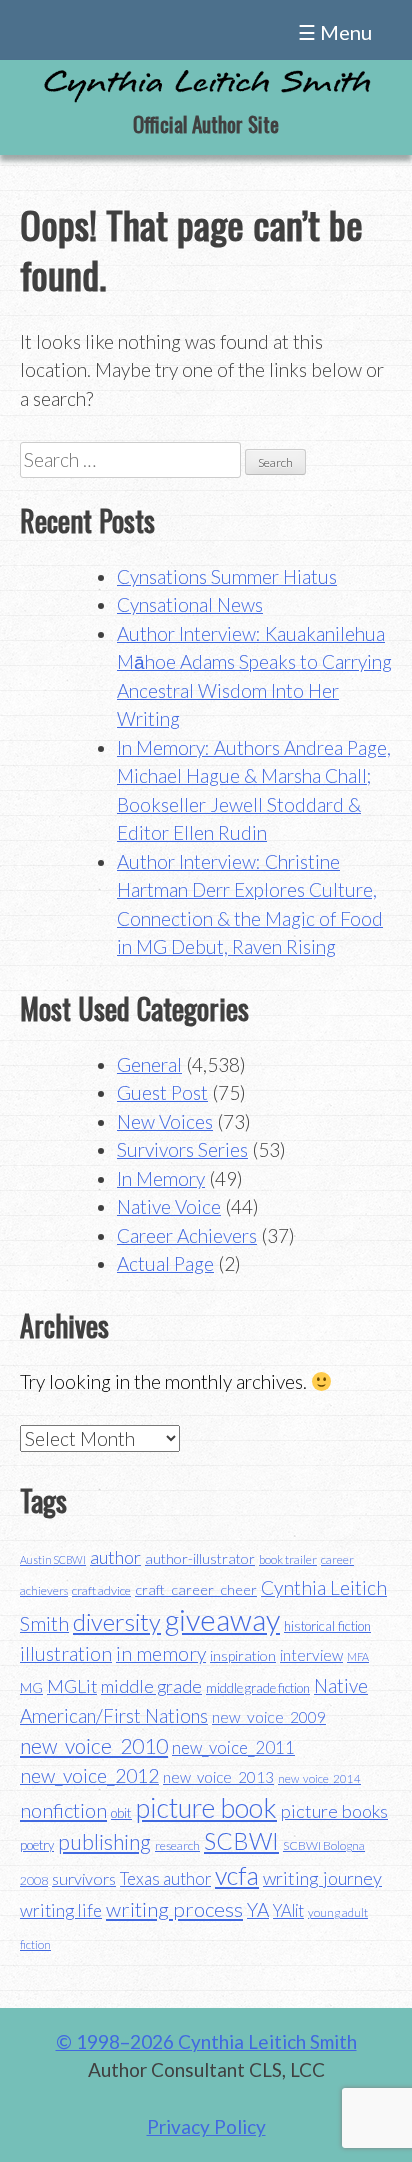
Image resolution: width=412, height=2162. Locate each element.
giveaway (222, 1619)
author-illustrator (200, 1558)
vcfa (237, 1875)
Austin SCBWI (53, 1559)
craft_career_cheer (196, 1589)
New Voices (165, 1121)
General (149, 1064)
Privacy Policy (206, 2126)
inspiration (243, 1655)
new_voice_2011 (233, 1747)
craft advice (101, 1590)
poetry (37, 1845)
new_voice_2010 (94, 1745)
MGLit (72, 1686)
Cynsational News (190, 604)
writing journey (322, 1878)
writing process (174, 1909)
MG (31, 1687)
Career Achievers (187, 1235)
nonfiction (63, 1810)
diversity (117, 1621)
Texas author (165, 1879)
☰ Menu (335, 32)
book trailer (288, 1559)
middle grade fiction (258, 1688)
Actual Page (165, 1263)
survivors (84, 1878)
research (177, 1845)
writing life (61, 1910)
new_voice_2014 (319, 1778)
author (115, 1557)
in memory (161, 1653)
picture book (206, 1808)
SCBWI (241, 1841)
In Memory (161, 1178)
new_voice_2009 (269, 1717)
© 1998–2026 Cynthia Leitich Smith (206, 2041)
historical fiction (327, 1626)
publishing (104, 1841)
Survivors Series (182, 1149)
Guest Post (162, 1092)
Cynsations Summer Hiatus (227, 576)
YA (258, 1909)
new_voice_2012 (89, 1775)
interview (311, 1655)
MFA (358, 1656)
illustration (66, 1653)
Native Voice (169, 1206)
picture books (334, 1811)
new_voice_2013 (218, 1777)
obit (121, 1813)
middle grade (151, 1686)
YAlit (288, 1911)
